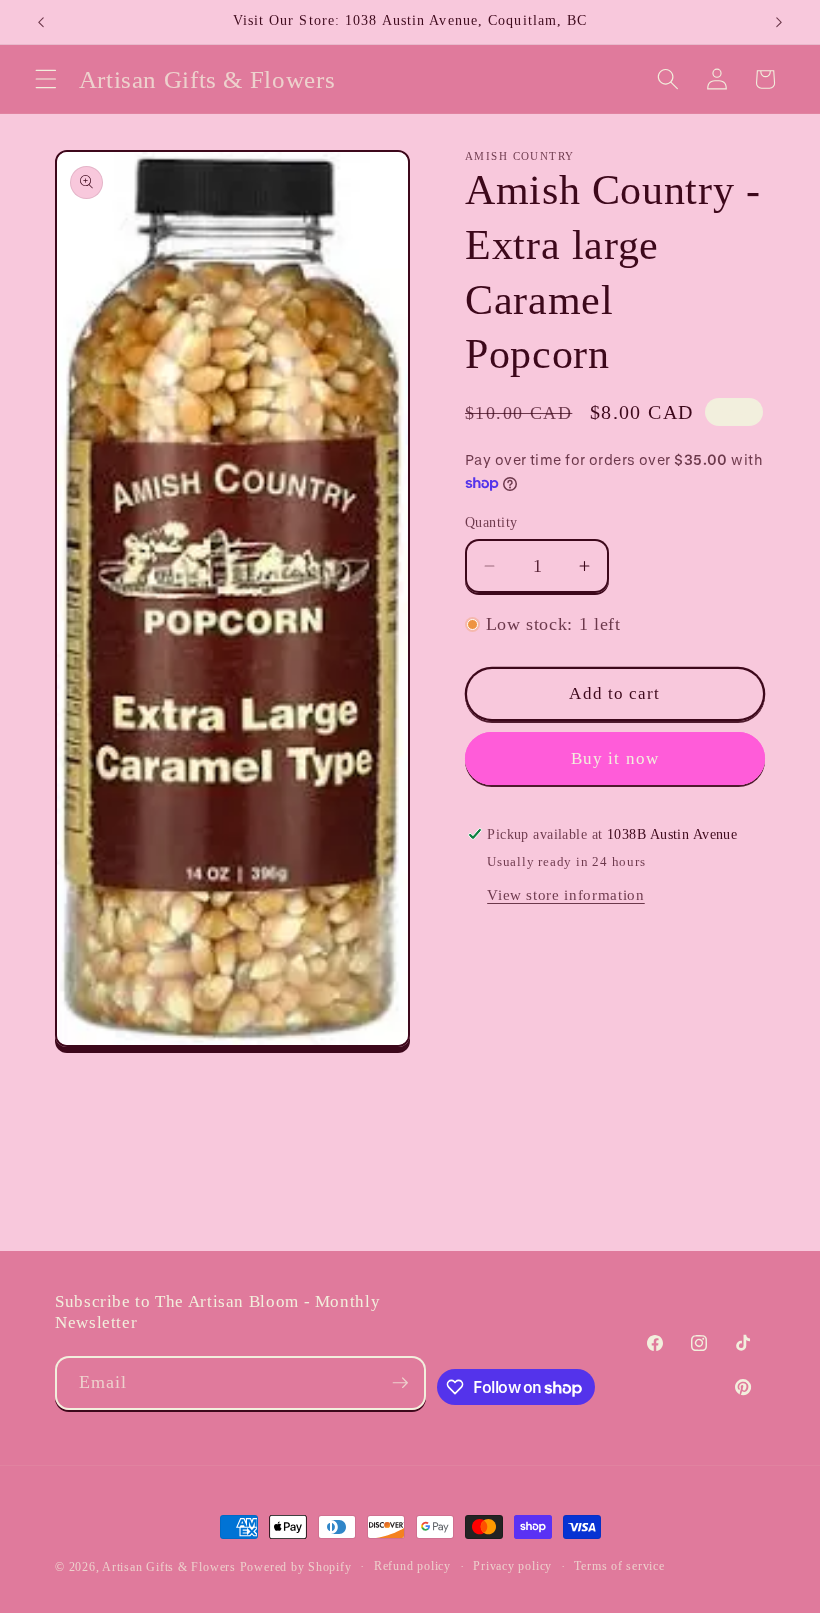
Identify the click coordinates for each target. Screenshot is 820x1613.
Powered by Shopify (296, 1567)
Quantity (491, 522)
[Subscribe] (400, 1383)
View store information (566, 894)
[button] (46, 79)
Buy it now (615, 758)
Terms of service (619, 1566)
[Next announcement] (779, 22)
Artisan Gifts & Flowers (169, 1567)
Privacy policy (512, 1566)
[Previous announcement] (41, 22)
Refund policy (412, 1566)
